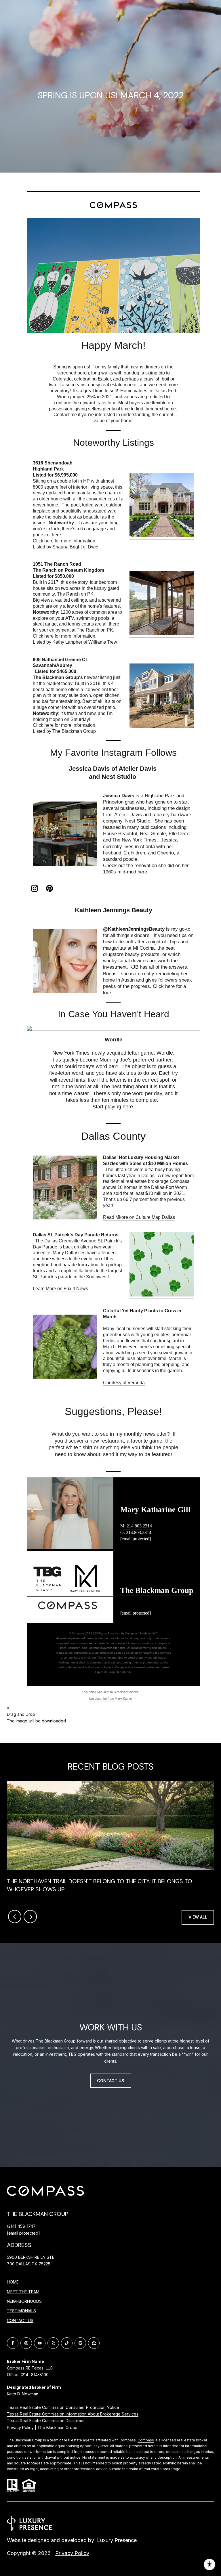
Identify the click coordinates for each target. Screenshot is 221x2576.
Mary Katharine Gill (155, 1510)
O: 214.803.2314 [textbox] (136, 1532)
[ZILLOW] (94, 2343)
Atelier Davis (128, 815)
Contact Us (20, 2321)
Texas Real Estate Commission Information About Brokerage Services (73, 2414)
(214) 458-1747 (21, 2226)
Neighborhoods (24, 2301)
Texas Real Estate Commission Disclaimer (46, 2421)
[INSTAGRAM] (26, 2343)
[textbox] (113, 346)
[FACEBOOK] (13, 2343)
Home (13, 2282)
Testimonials (21, 2311)
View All (198, 1917)
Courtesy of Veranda (124, 1383)
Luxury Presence (117, 2540)
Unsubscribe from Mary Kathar (110, 1699)
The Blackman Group (157, 1590)
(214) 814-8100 (35, 2375)
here (49, 541)
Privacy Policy (72, 2553)
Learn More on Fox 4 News (60, 1289)
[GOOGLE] (80, 2343)
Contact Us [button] (111, 2081)
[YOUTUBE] (40, 2343)
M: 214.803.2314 (136, 1526)
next (30, 1917)
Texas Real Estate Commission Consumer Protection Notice (63, 2407)
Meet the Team (23, 2292)
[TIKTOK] (67, 2343)
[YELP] (53, 2343)
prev (15, 1917)
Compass (146, 2440)
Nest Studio (138, 821)
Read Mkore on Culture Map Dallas (139, 1217)
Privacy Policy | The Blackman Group (42, 2427)
